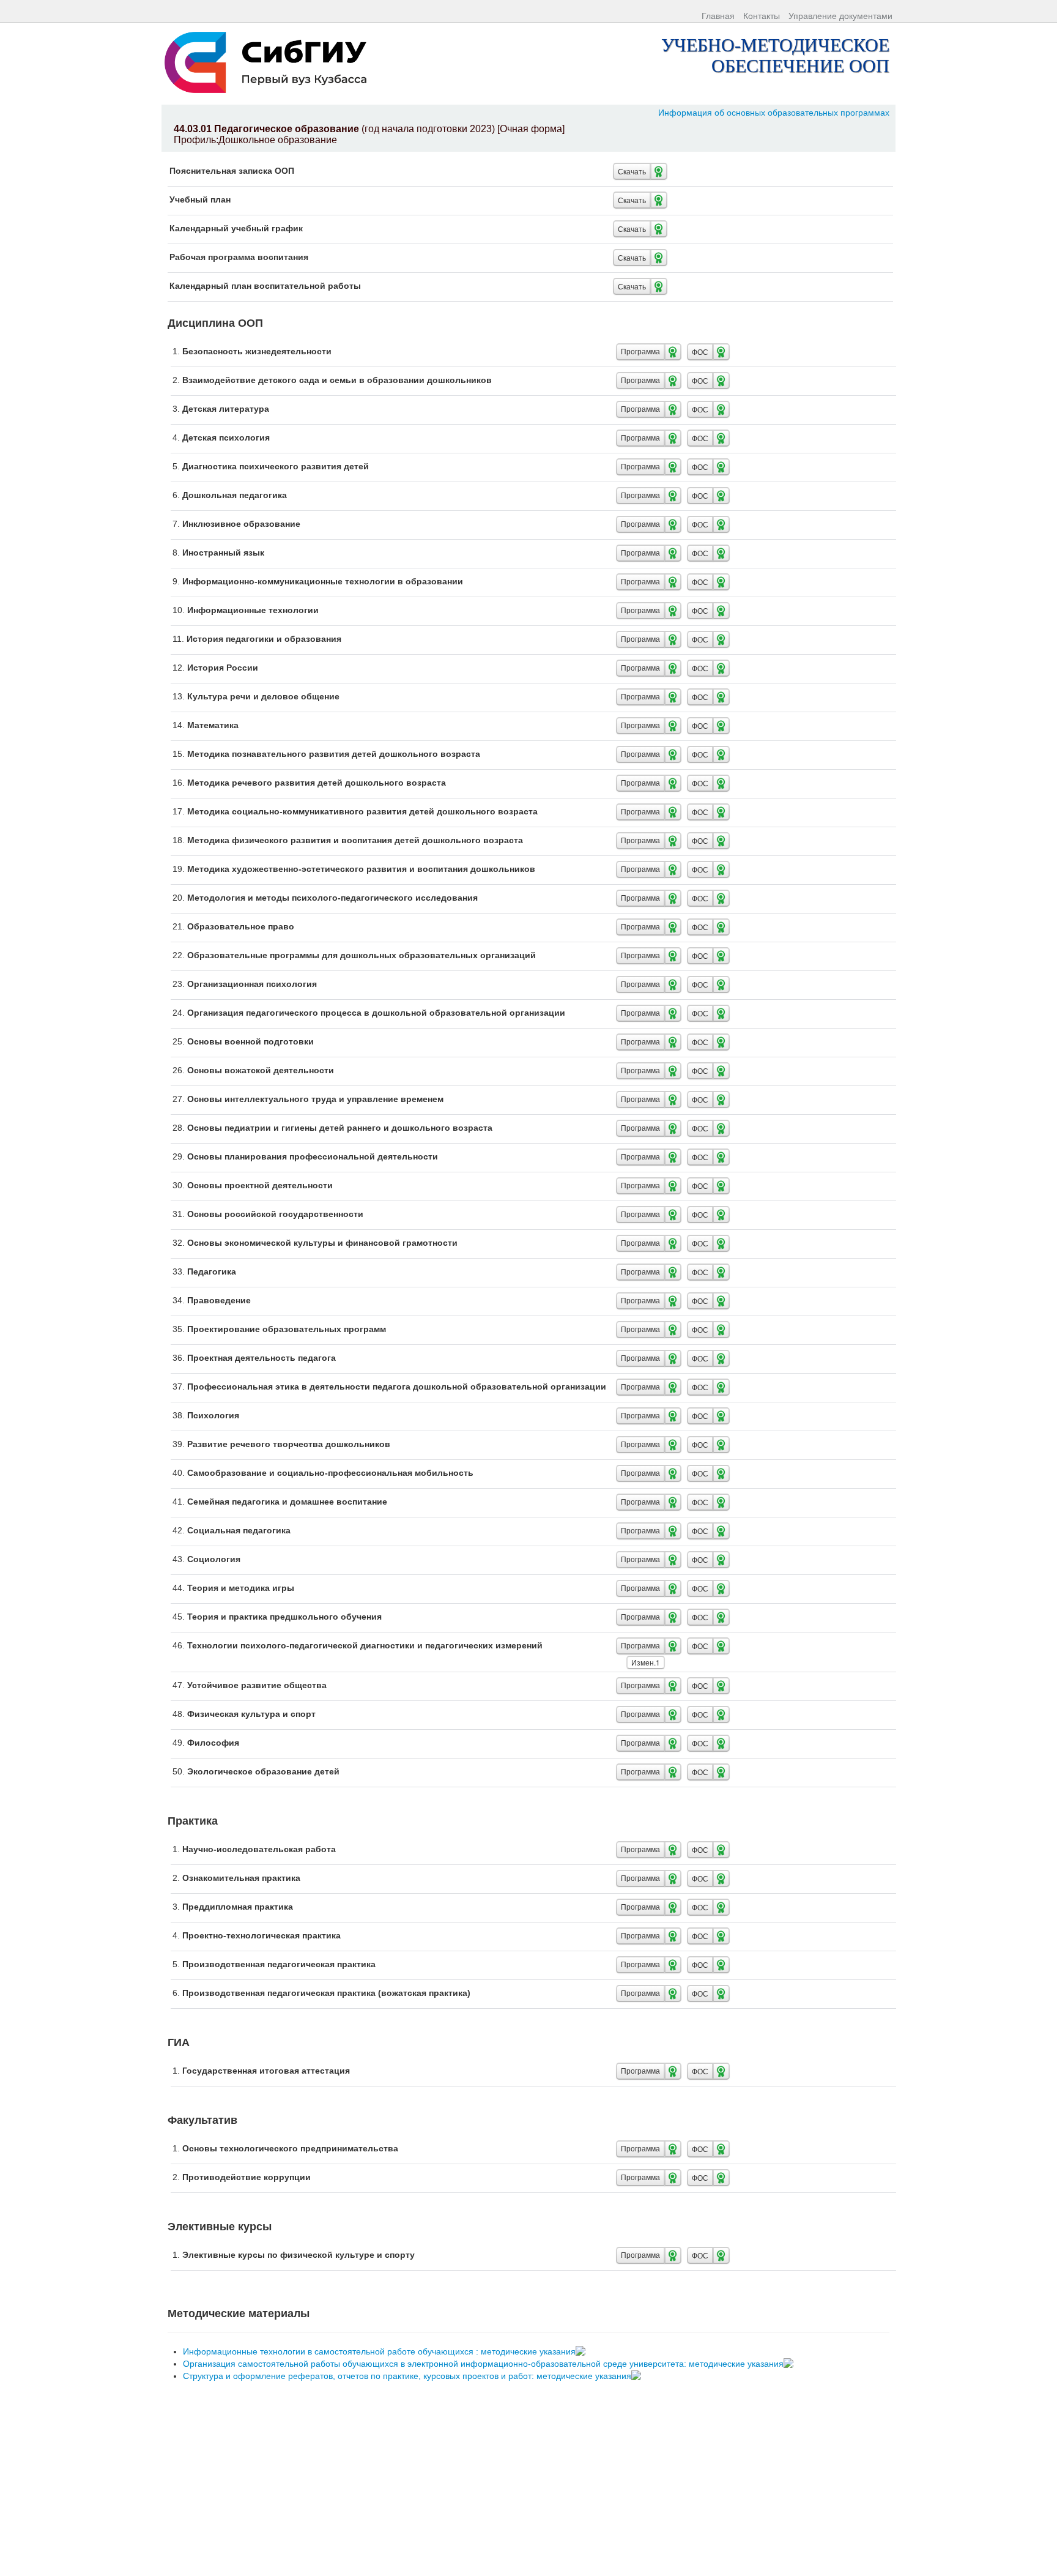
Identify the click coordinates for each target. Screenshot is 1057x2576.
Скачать (632, 171)
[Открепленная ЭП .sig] (582, 2351)
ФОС (700, 352)
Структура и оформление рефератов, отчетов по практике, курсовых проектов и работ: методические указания (408, 2376)
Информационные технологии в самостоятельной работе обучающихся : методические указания (380, 2351)
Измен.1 (646, 1662)
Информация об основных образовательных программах (774, 113)
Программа (640, 352)
